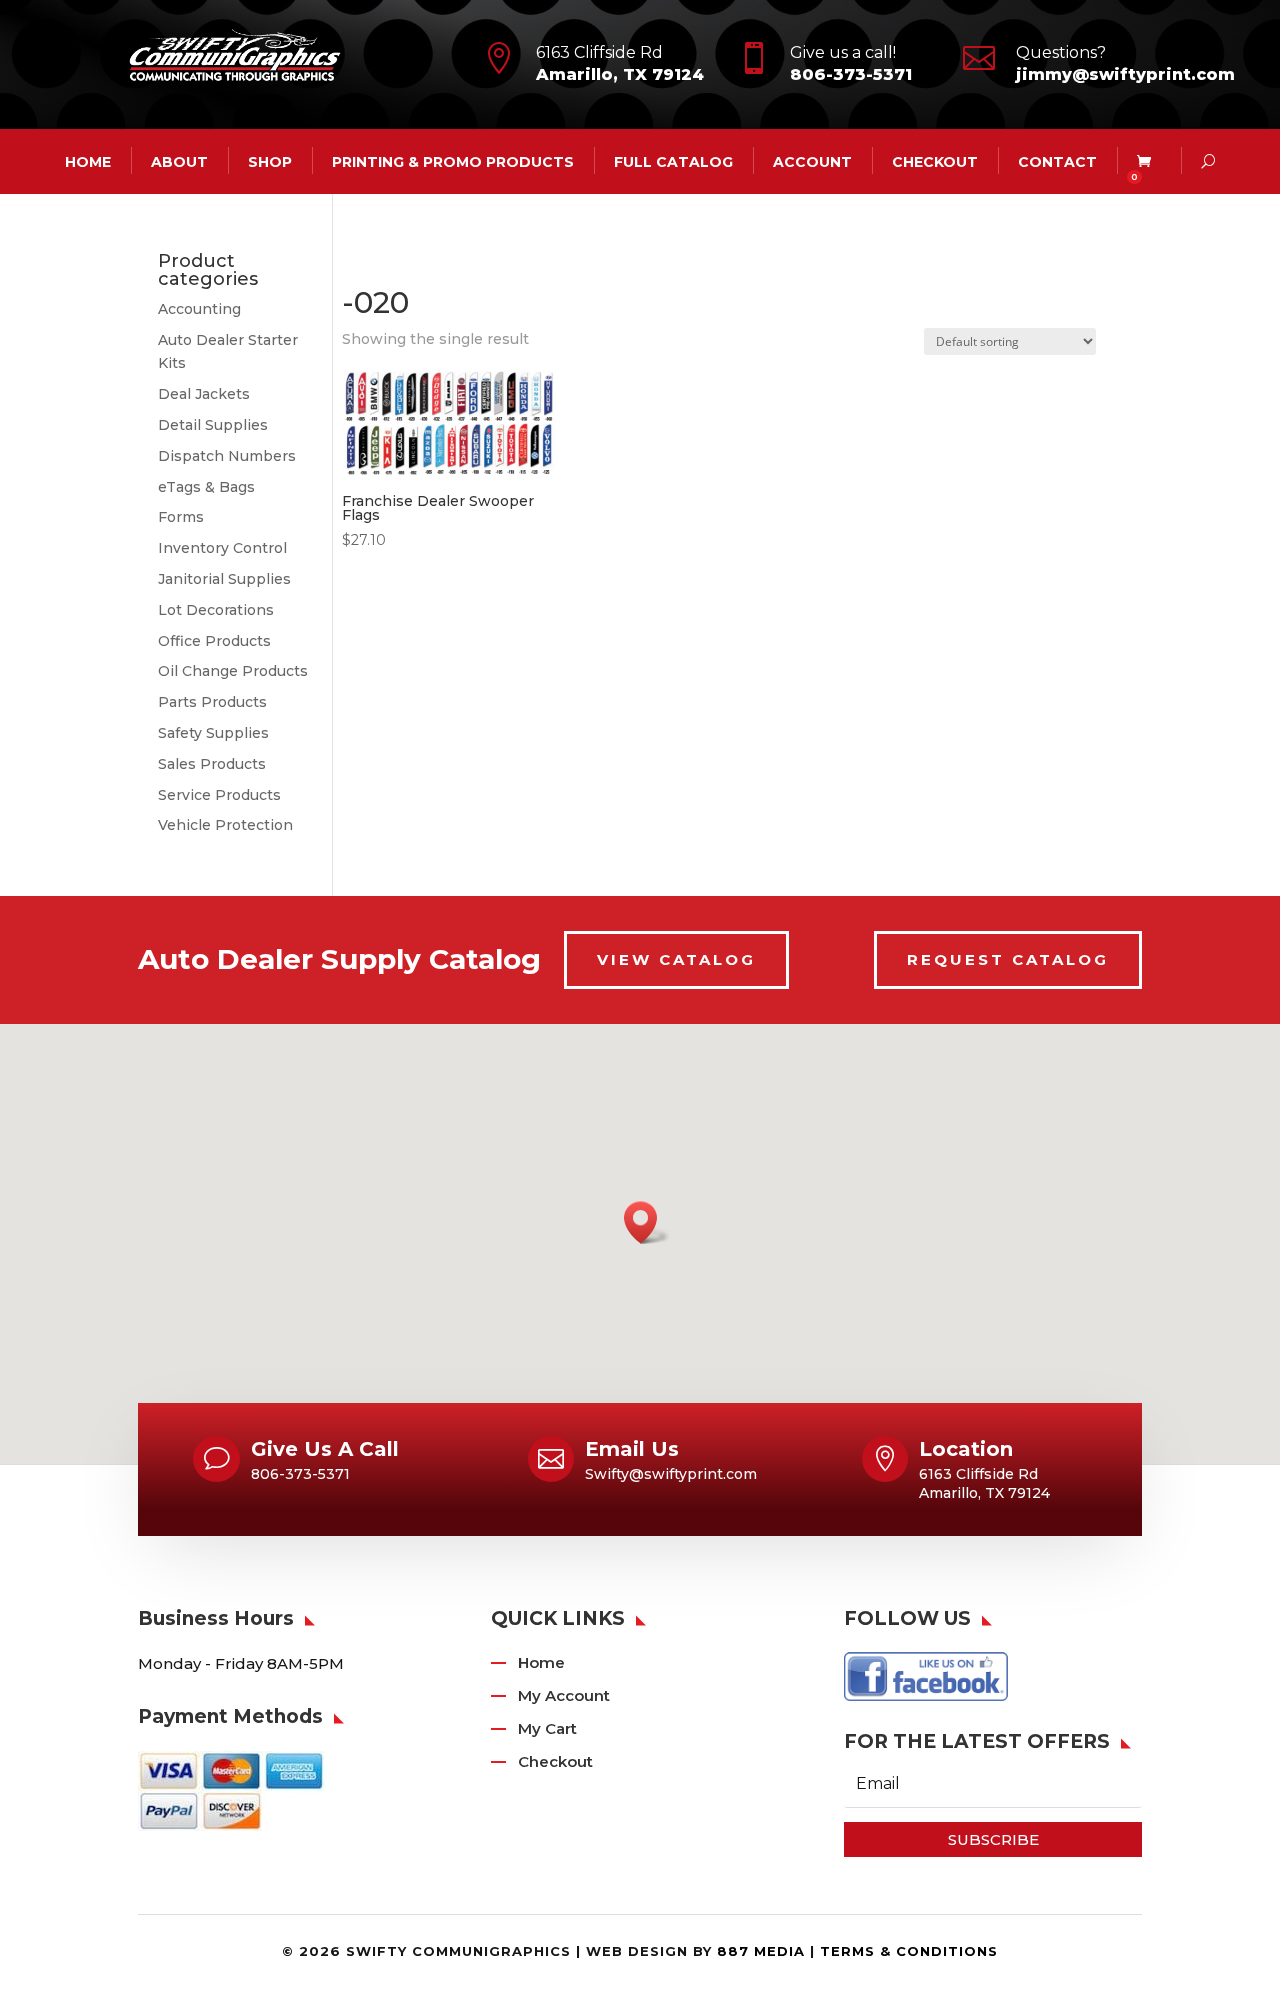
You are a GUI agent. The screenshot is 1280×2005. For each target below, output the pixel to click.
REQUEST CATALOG (1008, 959)
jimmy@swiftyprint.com (1125, 74)
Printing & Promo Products (453, 161)
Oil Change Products (233, 671)
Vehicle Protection (225, 825)
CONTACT (1057, 161)
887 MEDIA (761, 1951)
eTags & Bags (206, 487)
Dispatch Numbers (227, 456)
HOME (88, 161)
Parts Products (212, 702)
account (812, 161)
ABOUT (179, 161)
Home (541, 1662)
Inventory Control (222, 548)
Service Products (219, 795)
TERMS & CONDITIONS (909, 1951)
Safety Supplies (213, 733)
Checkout (935, 161)
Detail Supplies (213, 425)
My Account (564, 1695)
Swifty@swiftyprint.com (671, 1474)
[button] (647, 1222)
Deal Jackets (204, 394)
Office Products (214, 641)
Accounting (199, 309)
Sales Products (212, 764)
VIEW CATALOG (676, 959)
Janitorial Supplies (224, 579)
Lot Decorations (216, 610)
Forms (181, 517)
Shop (270, 161)
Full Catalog (673, 161)
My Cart (547, 1728)
